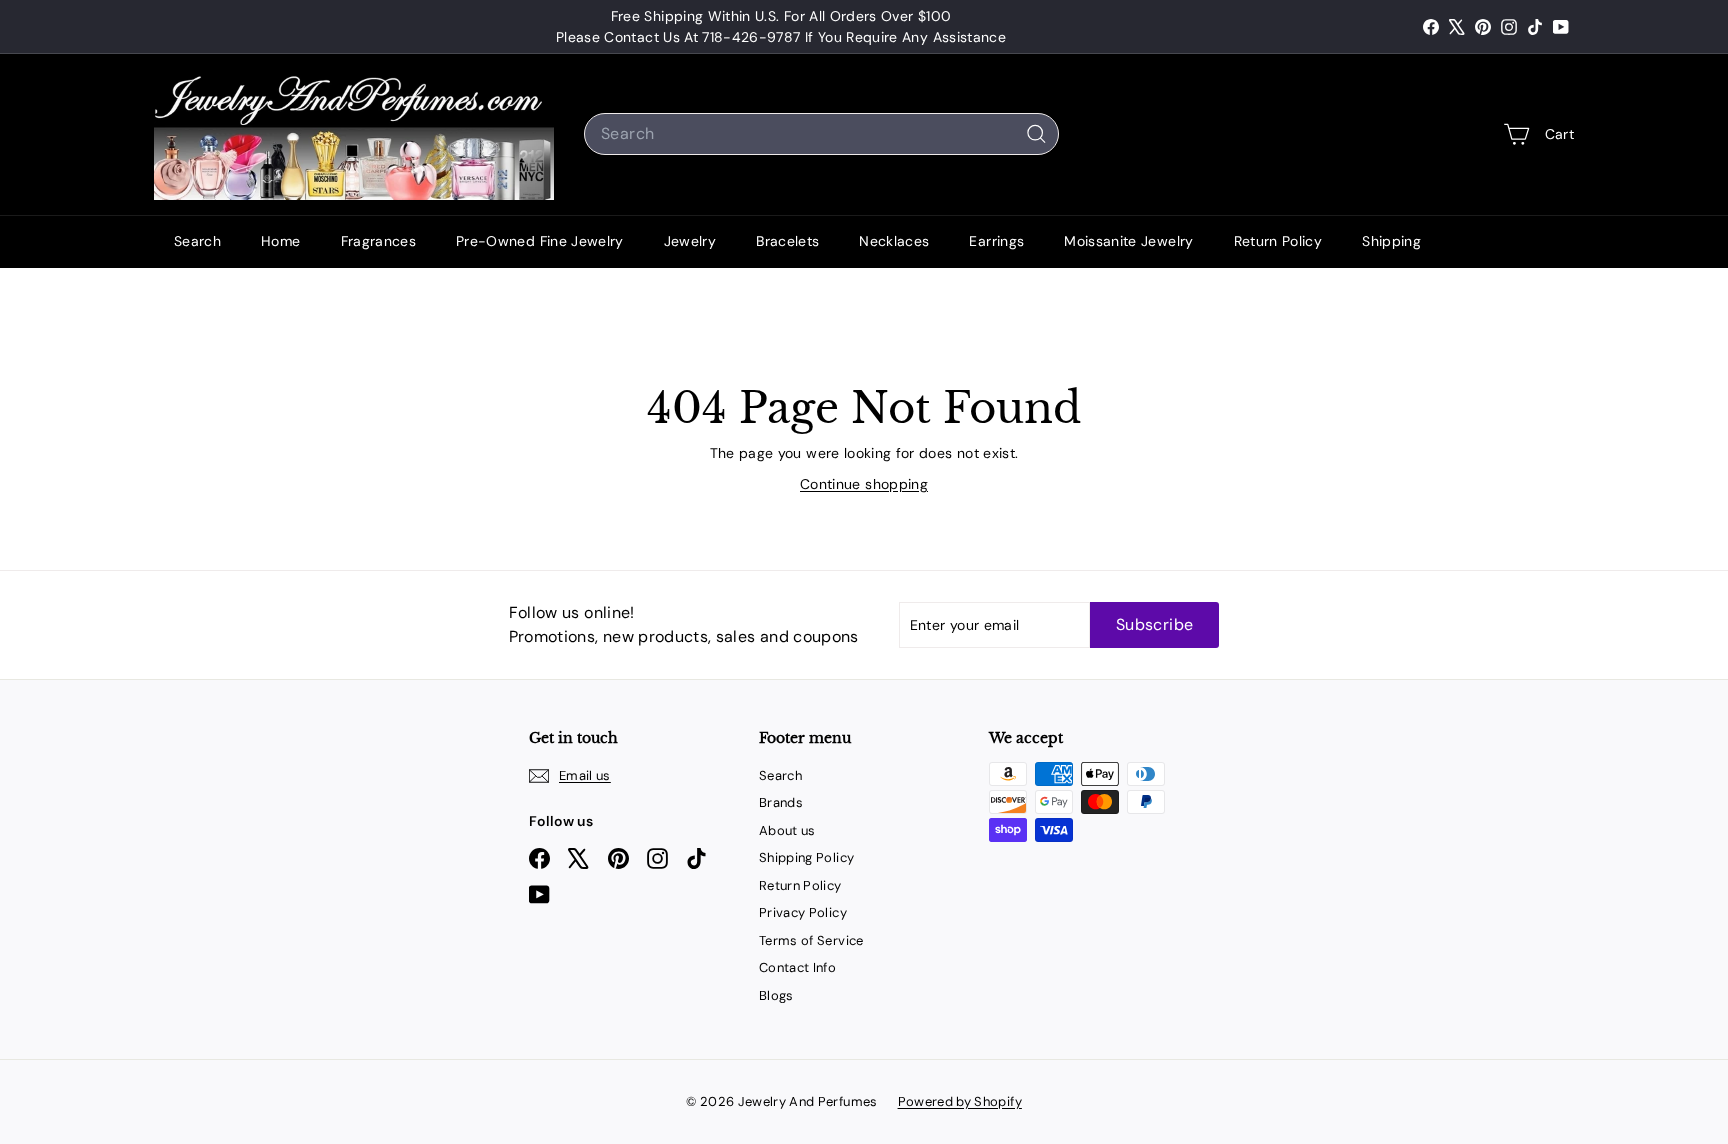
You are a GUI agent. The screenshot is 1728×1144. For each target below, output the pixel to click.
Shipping (1391, 241)
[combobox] (821, 134)
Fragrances (379, 241)
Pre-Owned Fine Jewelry (540, 241)
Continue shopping (864, 484)
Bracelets (787, 241)
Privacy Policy (803, 912)
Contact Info (797, 967)
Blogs (776, 995)
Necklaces (894, 241)
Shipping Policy (806, 857)
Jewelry (690, 241)
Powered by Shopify (960, 1101)
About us (787, 830)
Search (197, 241)
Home (280, 241)
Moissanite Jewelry (1128, 241)
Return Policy (1278, 241)
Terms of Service (811, 940)
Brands (781, 802)
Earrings (996, 241)
